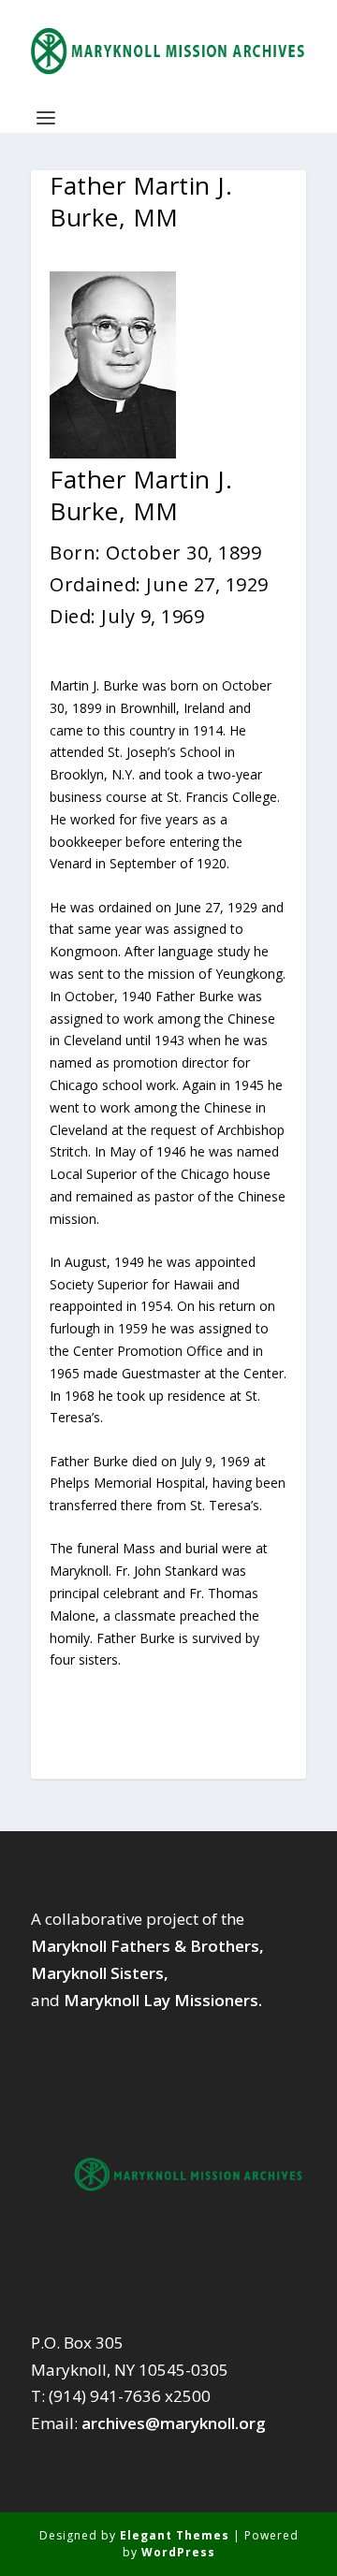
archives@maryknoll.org (174, 2423)
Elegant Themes (175, 2535)
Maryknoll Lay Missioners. (163, 2000)
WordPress (178, 2552)
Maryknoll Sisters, (100, 1973)
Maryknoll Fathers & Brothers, (147, 1946)
